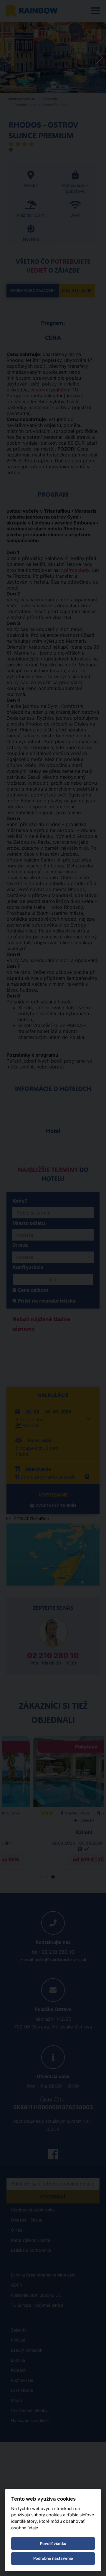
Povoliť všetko (53, 2543)
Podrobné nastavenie (53, 2558)
